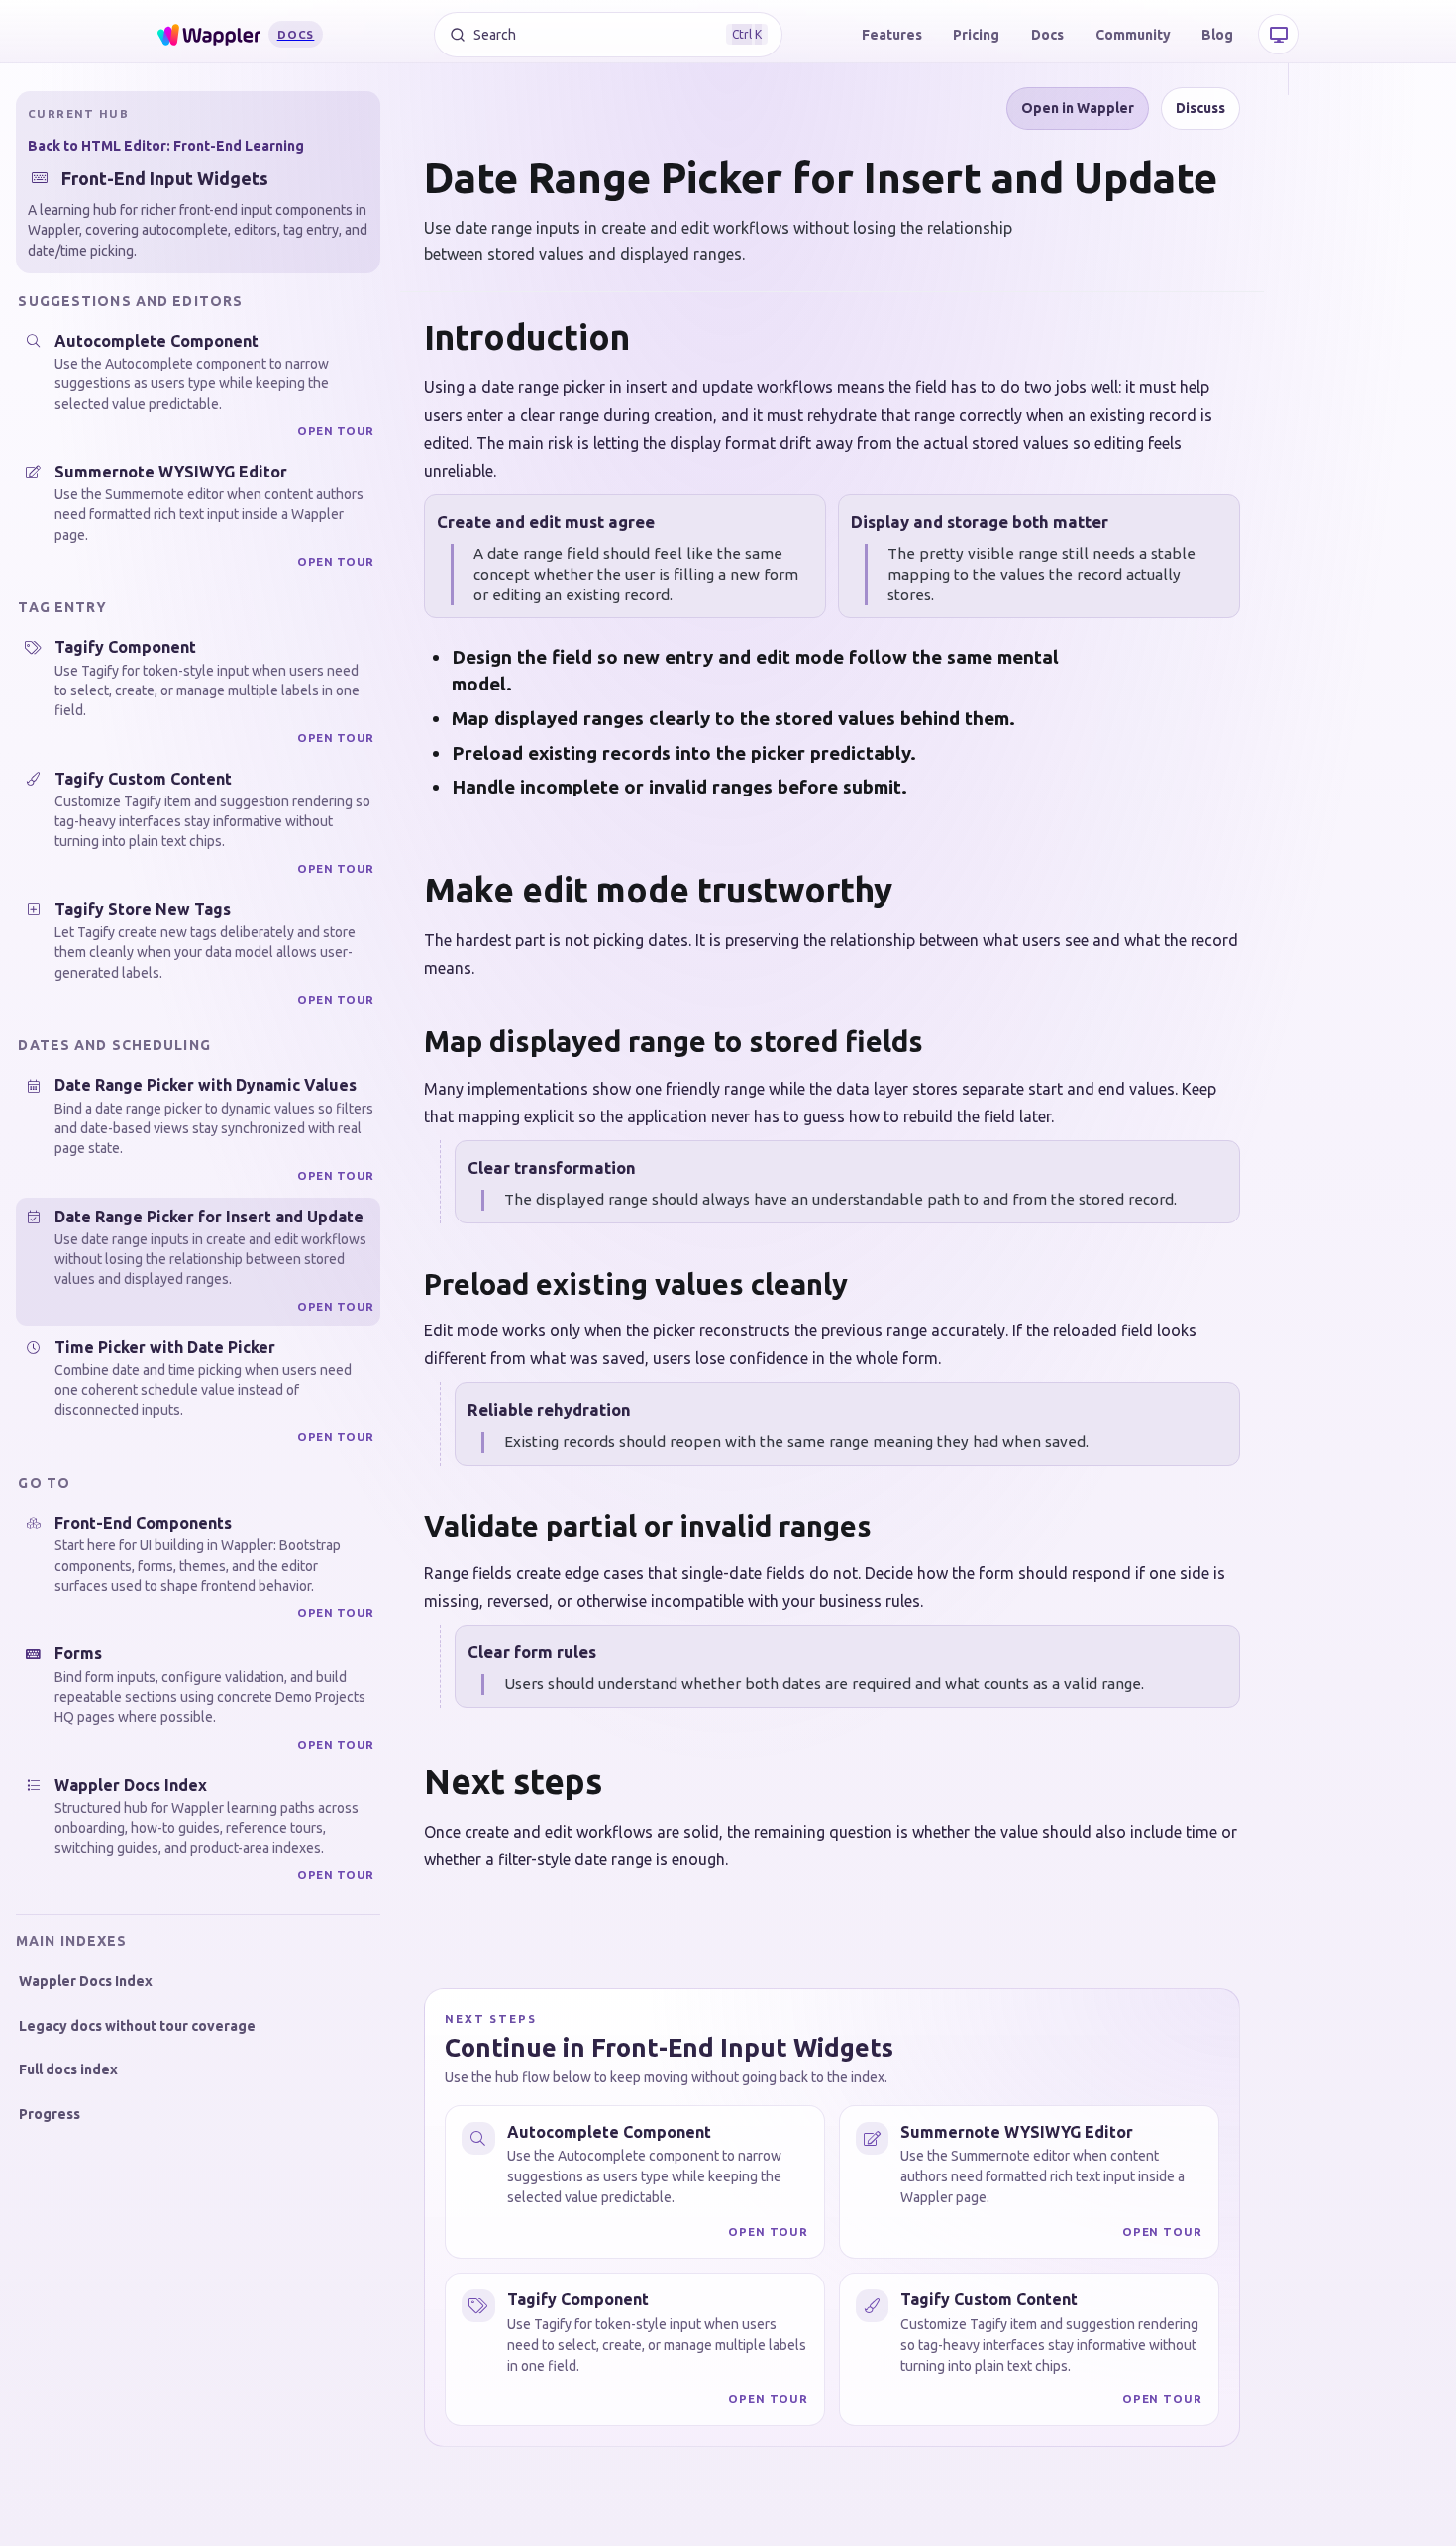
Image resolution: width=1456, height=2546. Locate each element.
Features (892, 35)
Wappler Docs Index (86, 1981)
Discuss (1200, 108)
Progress (50, 2114)
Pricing (976, 35)
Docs (1047, 35)
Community (1133, 35)
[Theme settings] (1278, 34)
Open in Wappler (1078, 108)
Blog (1217, 35)
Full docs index (68, 2069)
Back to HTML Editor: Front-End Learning (166, 146)
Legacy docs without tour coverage (137, 2026)
